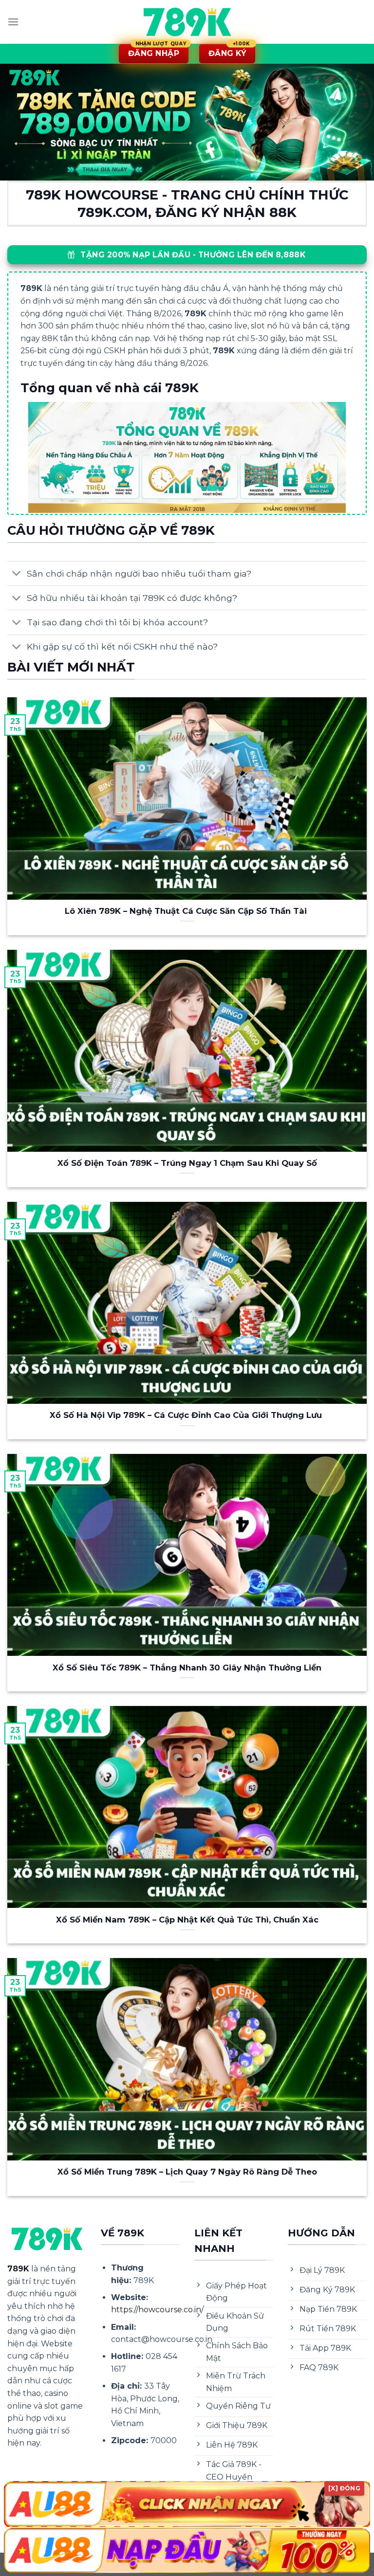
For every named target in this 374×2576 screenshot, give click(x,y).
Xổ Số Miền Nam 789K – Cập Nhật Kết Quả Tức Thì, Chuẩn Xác (187, 1920)
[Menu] (13, 22)
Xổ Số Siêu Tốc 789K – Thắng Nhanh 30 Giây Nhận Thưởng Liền (187, 1668)
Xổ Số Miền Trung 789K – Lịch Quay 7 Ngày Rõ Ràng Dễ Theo (187, 2172)
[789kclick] (187, 22)
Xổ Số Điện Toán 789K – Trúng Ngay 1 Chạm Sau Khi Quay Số (187, 1163)
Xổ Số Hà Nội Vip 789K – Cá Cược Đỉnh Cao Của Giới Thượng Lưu (187, 1415)
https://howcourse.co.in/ (157, 2310)
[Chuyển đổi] (17, 574)
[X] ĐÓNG (344, 2488)
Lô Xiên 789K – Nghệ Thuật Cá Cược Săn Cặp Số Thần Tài (187, 911)
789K (18, 2269)
